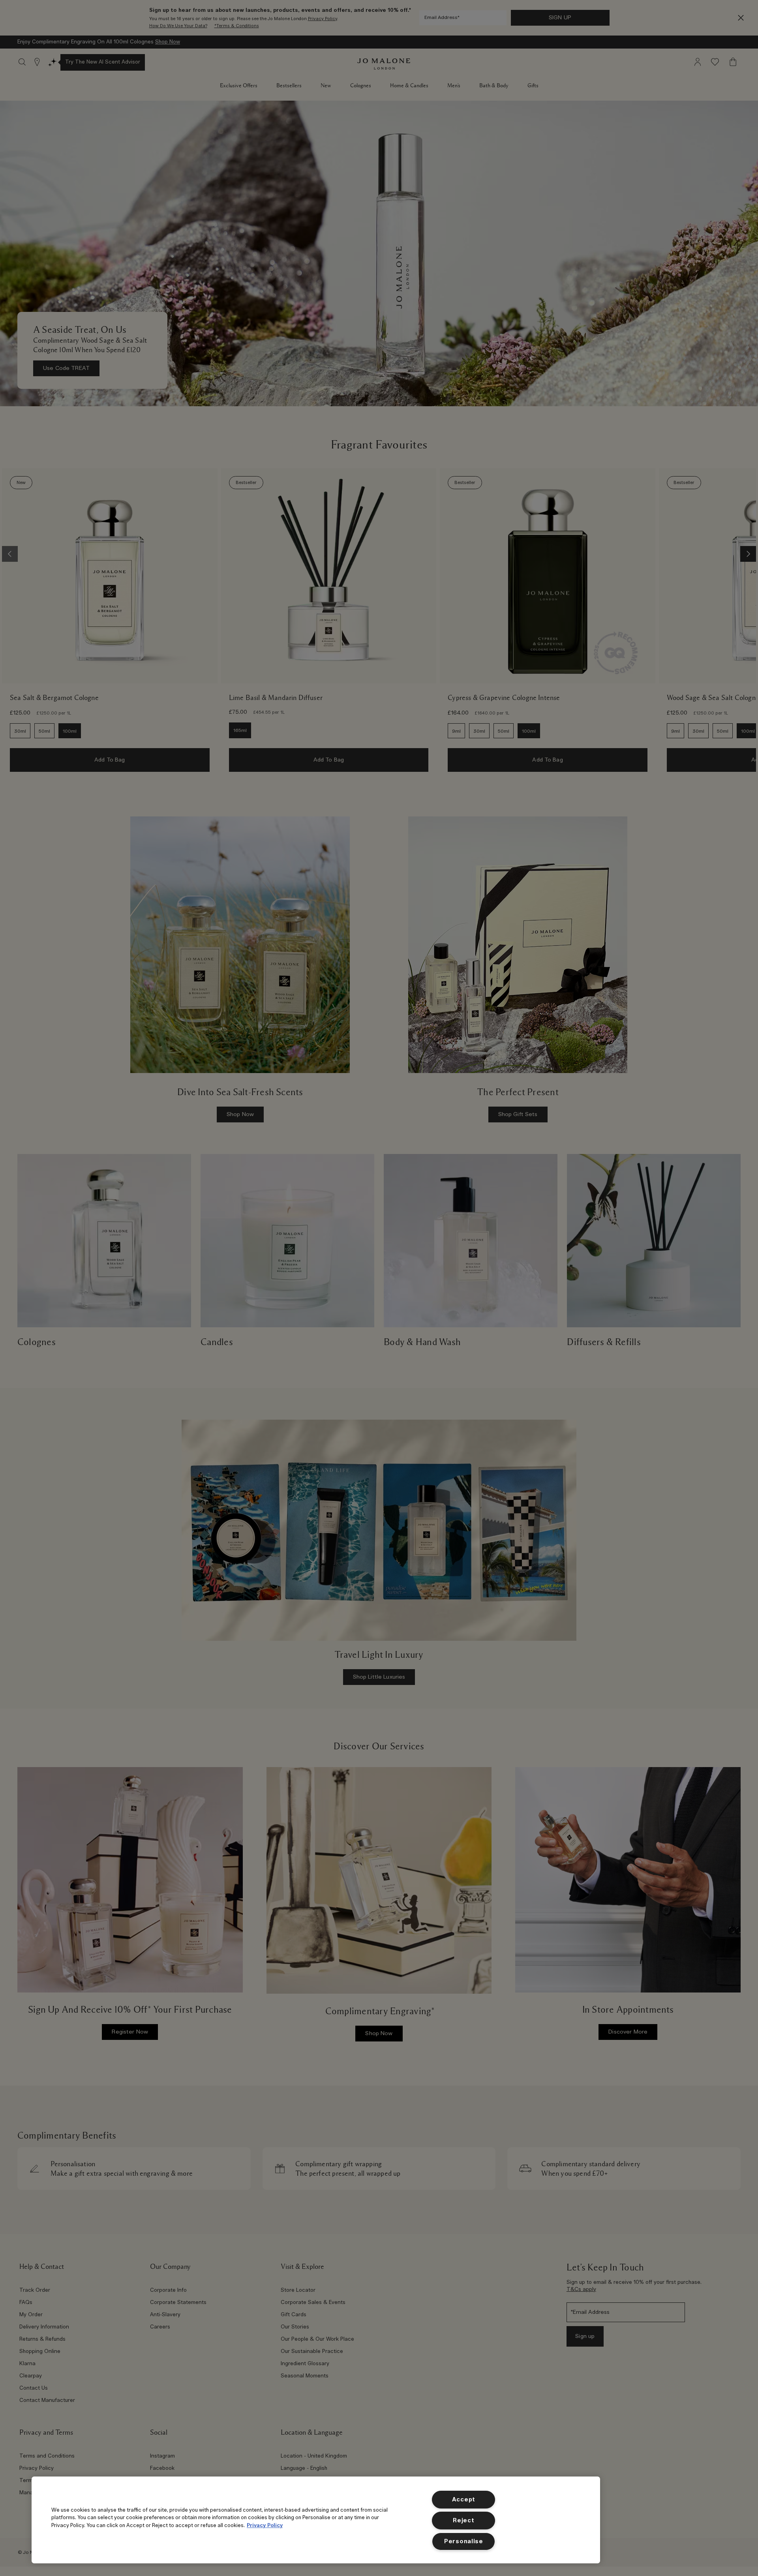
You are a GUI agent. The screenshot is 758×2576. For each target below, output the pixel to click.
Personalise (464, 2541)
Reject (463, 2521)
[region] (316, 2520)
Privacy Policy (265, 2525)
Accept (464, 2500)
